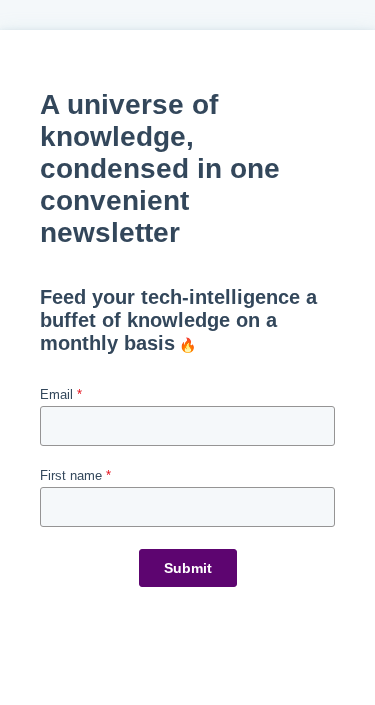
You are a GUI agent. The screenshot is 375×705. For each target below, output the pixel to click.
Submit (188, 568)
